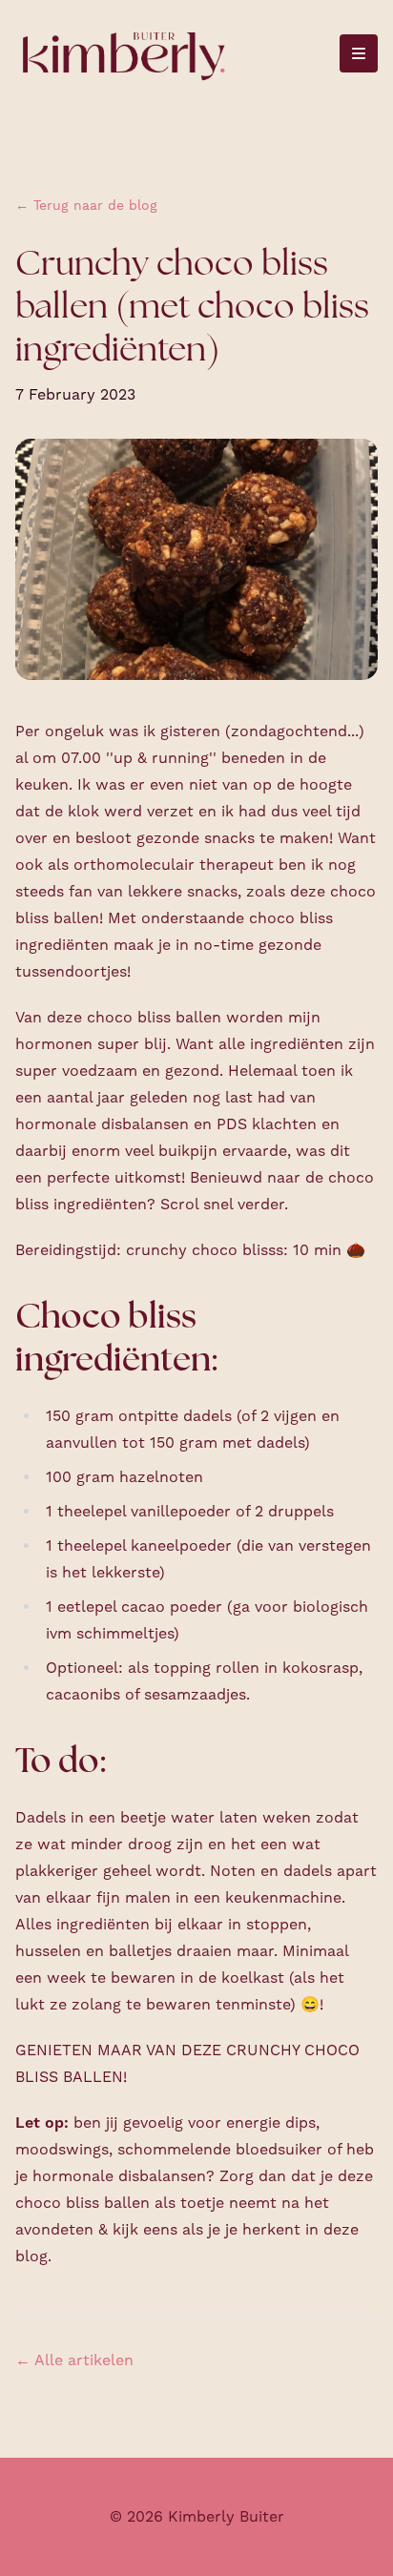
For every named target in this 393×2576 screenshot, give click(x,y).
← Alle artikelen (74, 2360)
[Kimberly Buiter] (123, 54)
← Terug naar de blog (86, 206)
